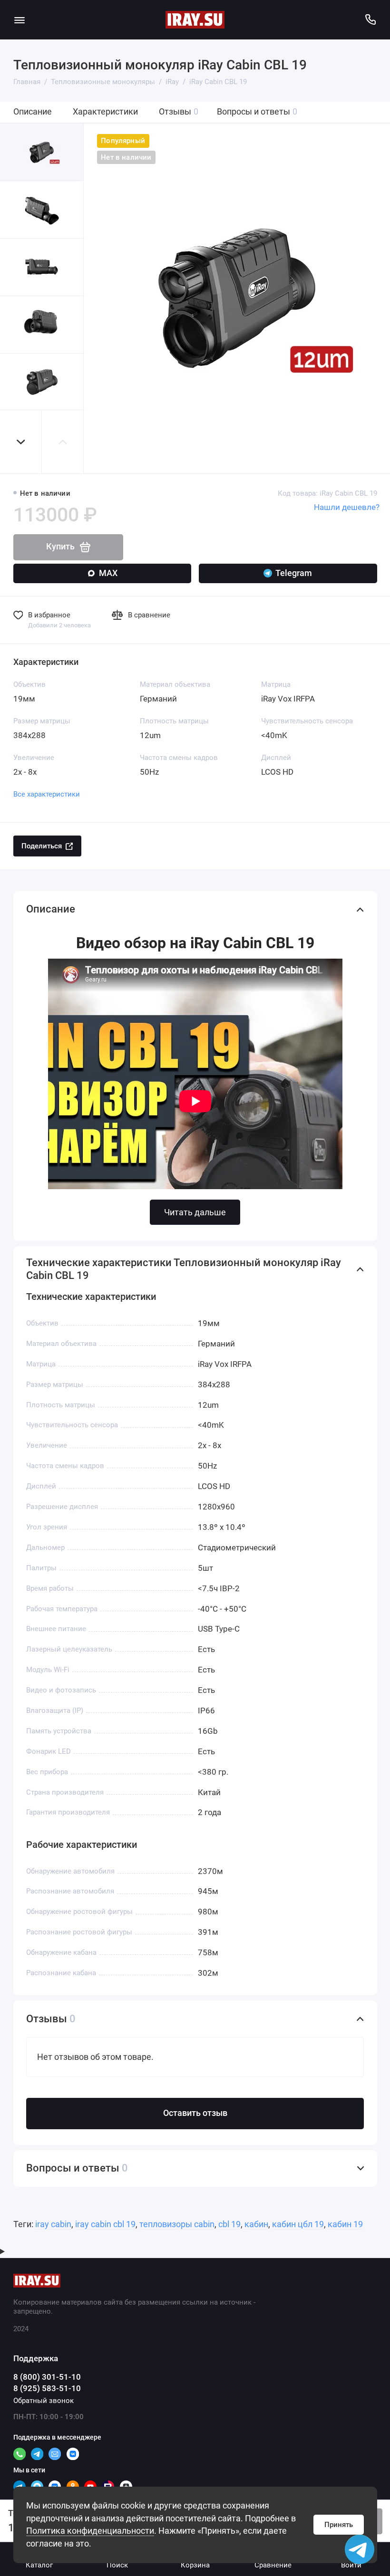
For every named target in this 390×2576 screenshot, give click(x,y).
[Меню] (20, 20)
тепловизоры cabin (177, 2224)
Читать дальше (195, 1212)
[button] (21, 442)
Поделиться (42, 846)
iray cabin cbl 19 (105, 2224)
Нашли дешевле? (347, 507)
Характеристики (105, 112)
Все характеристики (47, 794)
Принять (339, 2525)
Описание (33, 112)
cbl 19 (229, 2224)
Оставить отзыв (195, 2113)
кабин (256, 2224)
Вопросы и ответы (257, 112)
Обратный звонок (44, 2401)
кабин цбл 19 (298, 2224)
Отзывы (179, 112)
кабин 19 (345, 2224)
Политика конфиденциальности (90, 2531)
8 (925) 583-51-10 (47, 2389)
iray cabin (53, 2224)
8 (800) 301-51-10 (47, 2377)
